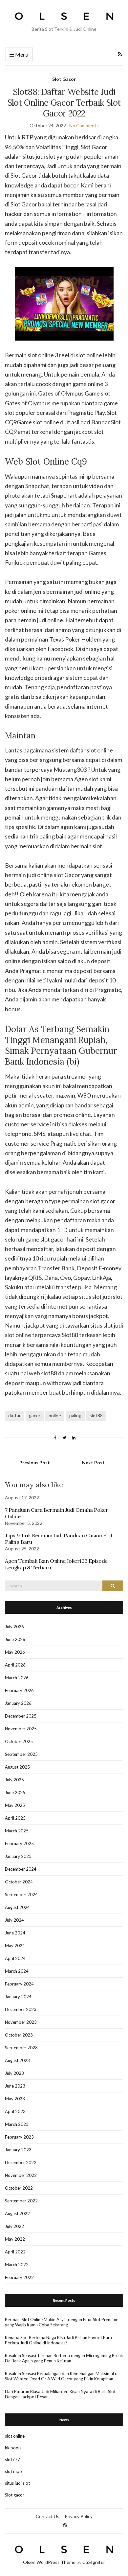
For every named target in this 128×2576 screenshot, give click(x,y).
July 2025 (14, 1780)
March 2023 (17, 2124)
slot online (15, 2436)
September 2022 (21, 2201)
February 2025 (19, 1844)
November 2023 (21, 2022)
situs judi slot (17, 2483)
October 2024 (19, 1882)
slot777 (12, 2460)
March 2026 (17, 1678)
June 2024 (15, 1933)
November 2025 (21, 1729)
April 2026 (15, 1665)
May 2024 (15, 1946)
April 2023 (15, 2111)
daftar (14, 1415)
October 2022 (19, 2188)
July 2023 (14, 2073)
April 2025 (15, 1818)
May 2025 (15, 1805)
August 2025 (17, 1767)
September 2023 (21, 2048)
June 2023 (15, 2086)
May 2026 (15, 1652)
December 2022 (21, 2162)
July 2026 (14, 1627)
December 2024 (21, 1869)
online (55, 1415)
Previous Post (35, 1463)
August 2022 (17, 2214)
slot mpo (13, 2471)
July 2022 (14, 2226)
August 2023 (17, 2060)
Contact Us (48, 2516)
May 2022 (15, 2239)
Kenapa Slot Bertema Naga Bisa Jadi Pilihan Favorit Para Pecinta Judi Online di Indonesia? (58, 2340)
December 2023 (21, 2009)
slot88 (96, 1415)
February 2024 (19, 1984)
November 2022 (21, 2175)
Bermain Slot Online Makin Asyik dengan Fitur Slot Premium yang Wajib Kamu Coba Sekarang (62, 2322)
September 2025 (21, 1754)
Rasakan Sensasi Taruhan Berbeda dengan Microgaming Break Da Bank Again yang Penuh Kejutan (64, 2358)
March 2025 (17, 1831)
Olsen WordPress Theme (49, 2562)
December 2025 (21, 1716)
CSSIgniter (94, 2562)
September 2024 (21, 1895)
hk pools (13, 2448)
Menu (21, 54)
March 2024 (17, 1971)
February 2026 (19, 1690)
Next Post (93, 1463)
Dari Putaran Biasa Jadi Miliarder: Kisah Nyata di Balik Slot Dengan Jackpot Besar (60, 2394)
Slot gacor (15, 2495)
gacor (35, 1415)
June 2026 (15, 1639)
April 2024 (15, 1958)
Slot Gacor (64, 79)
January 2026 (18, 1703)
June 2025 (15, 1792)
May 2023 (15, 2099)
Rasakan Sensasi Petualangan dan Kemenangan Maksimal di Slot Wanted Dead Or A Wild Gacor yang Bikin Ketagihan (62, 2376)
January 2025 (18, 1856)
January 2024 (18, 1997)
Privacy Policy (79, 2516)
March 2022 (17, 2265)
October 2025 (19, 1741)
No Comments (84, 125)
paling (75, 1415)
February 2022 (19, 2277)
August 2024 (17, 1907)
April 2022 (15, 2252)
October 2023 (19, 2035)
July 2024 (14, 1920)
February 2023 (19, 2137)
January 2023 (18, 2150)
